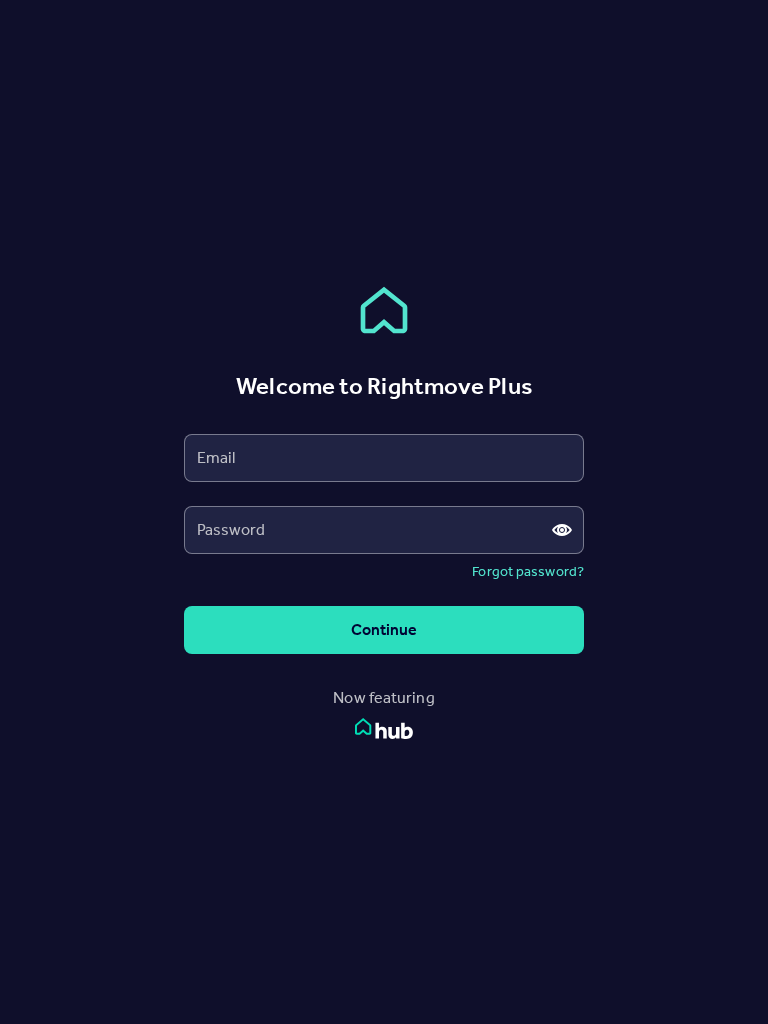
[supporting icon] (561, 530)
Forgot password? (528, 571)
